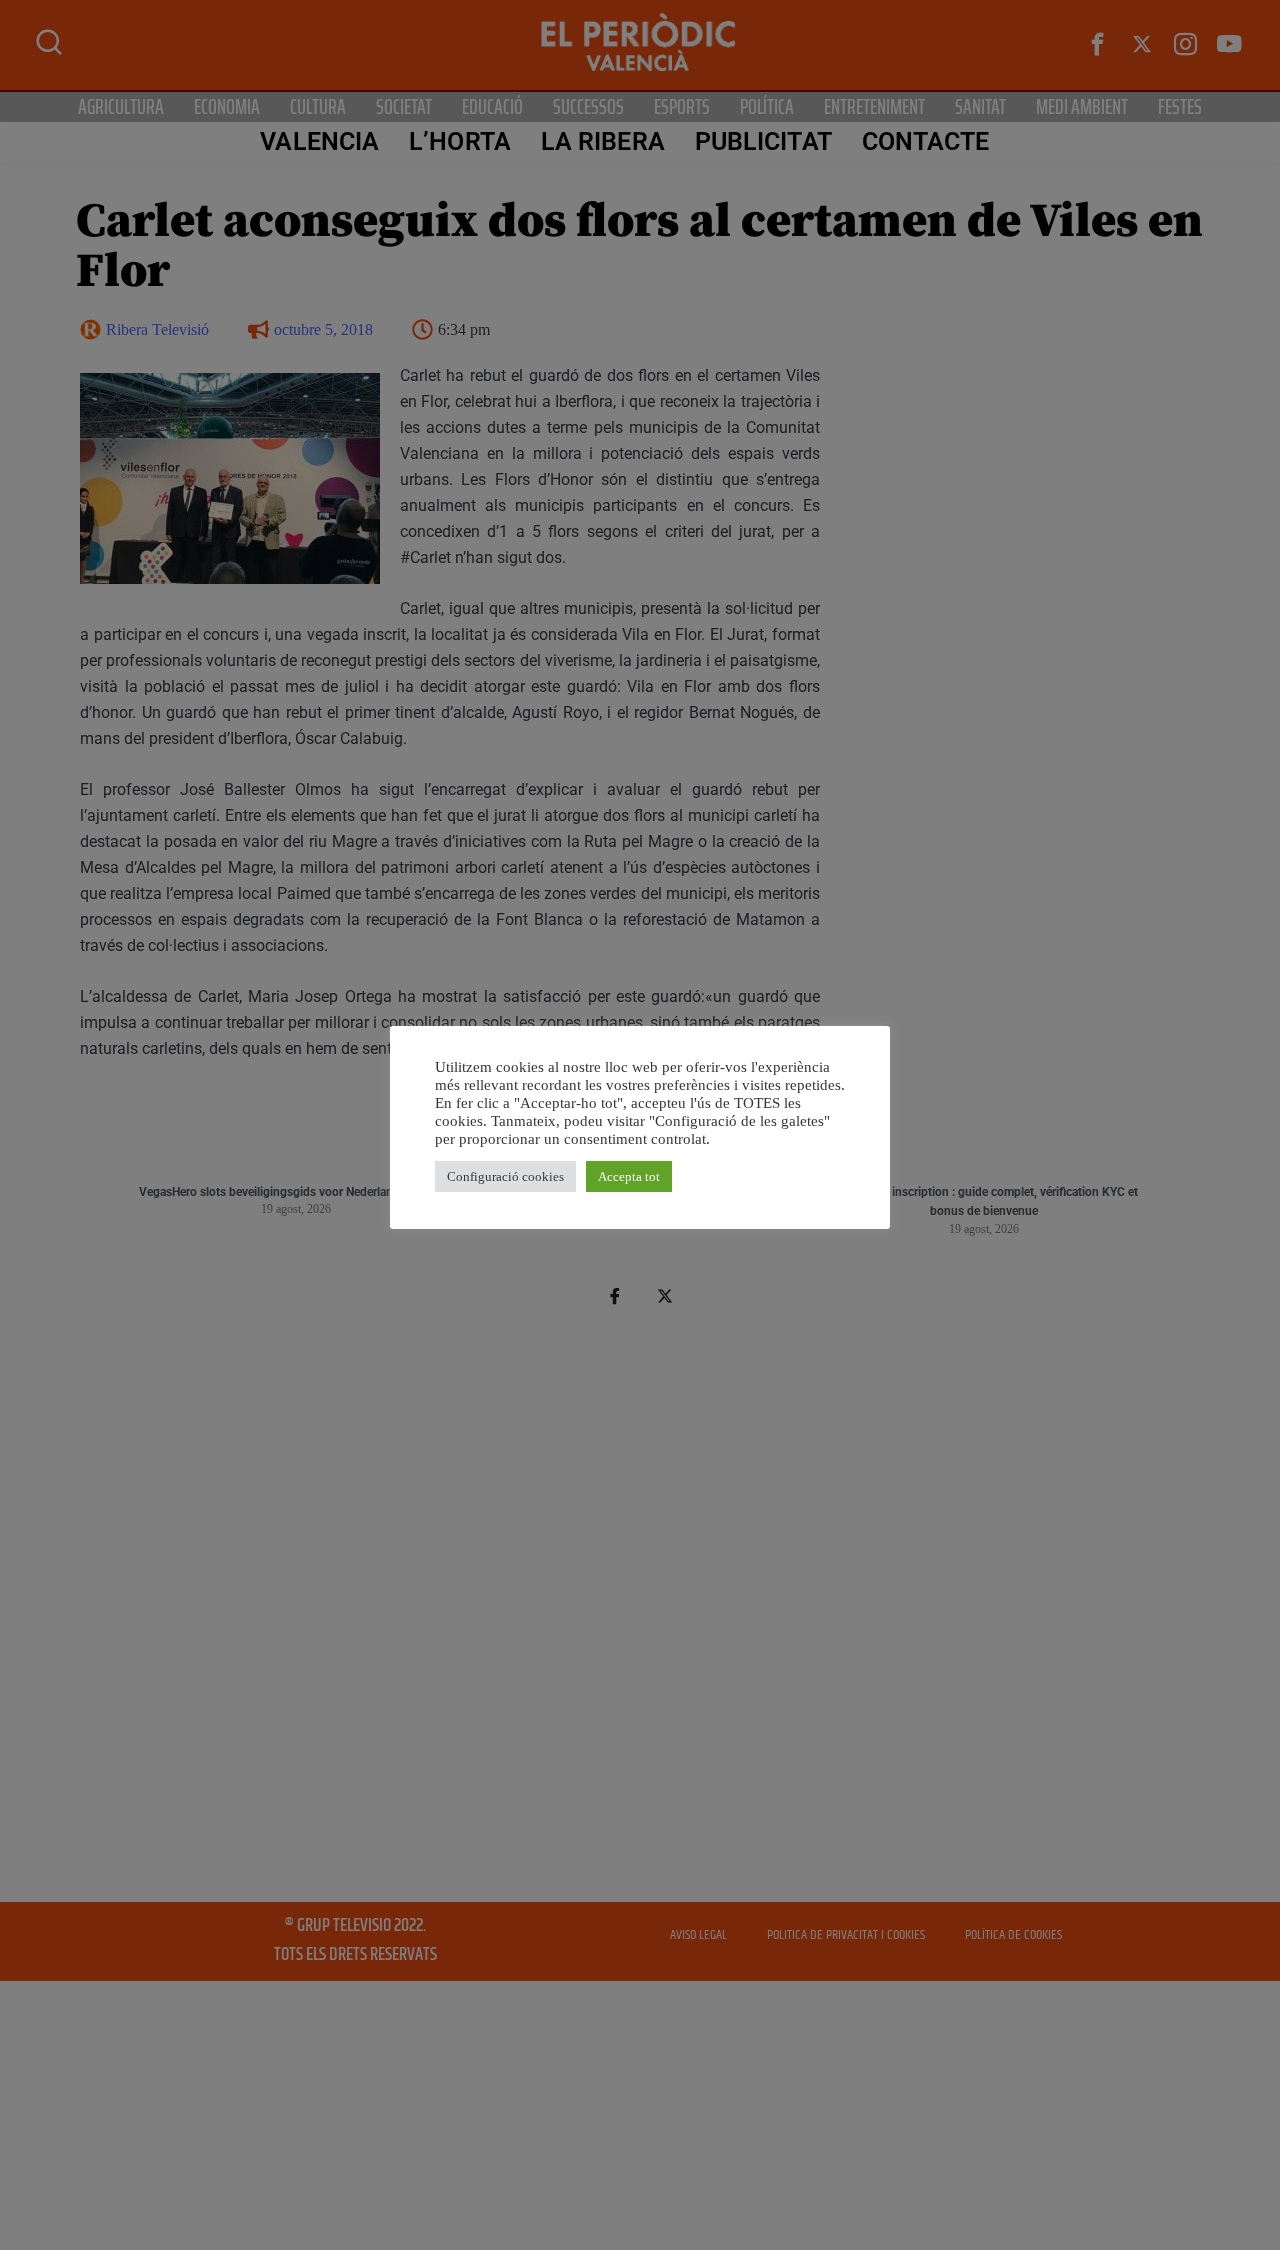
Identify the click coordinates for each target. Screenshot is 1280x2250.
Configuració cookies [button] (505, 1176)
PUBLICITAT (763, 141)
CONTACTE (926, 141)
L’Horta (460, 141)
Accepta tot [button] (629, 1176)
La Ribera (603, 141)
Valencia (319, 141)
